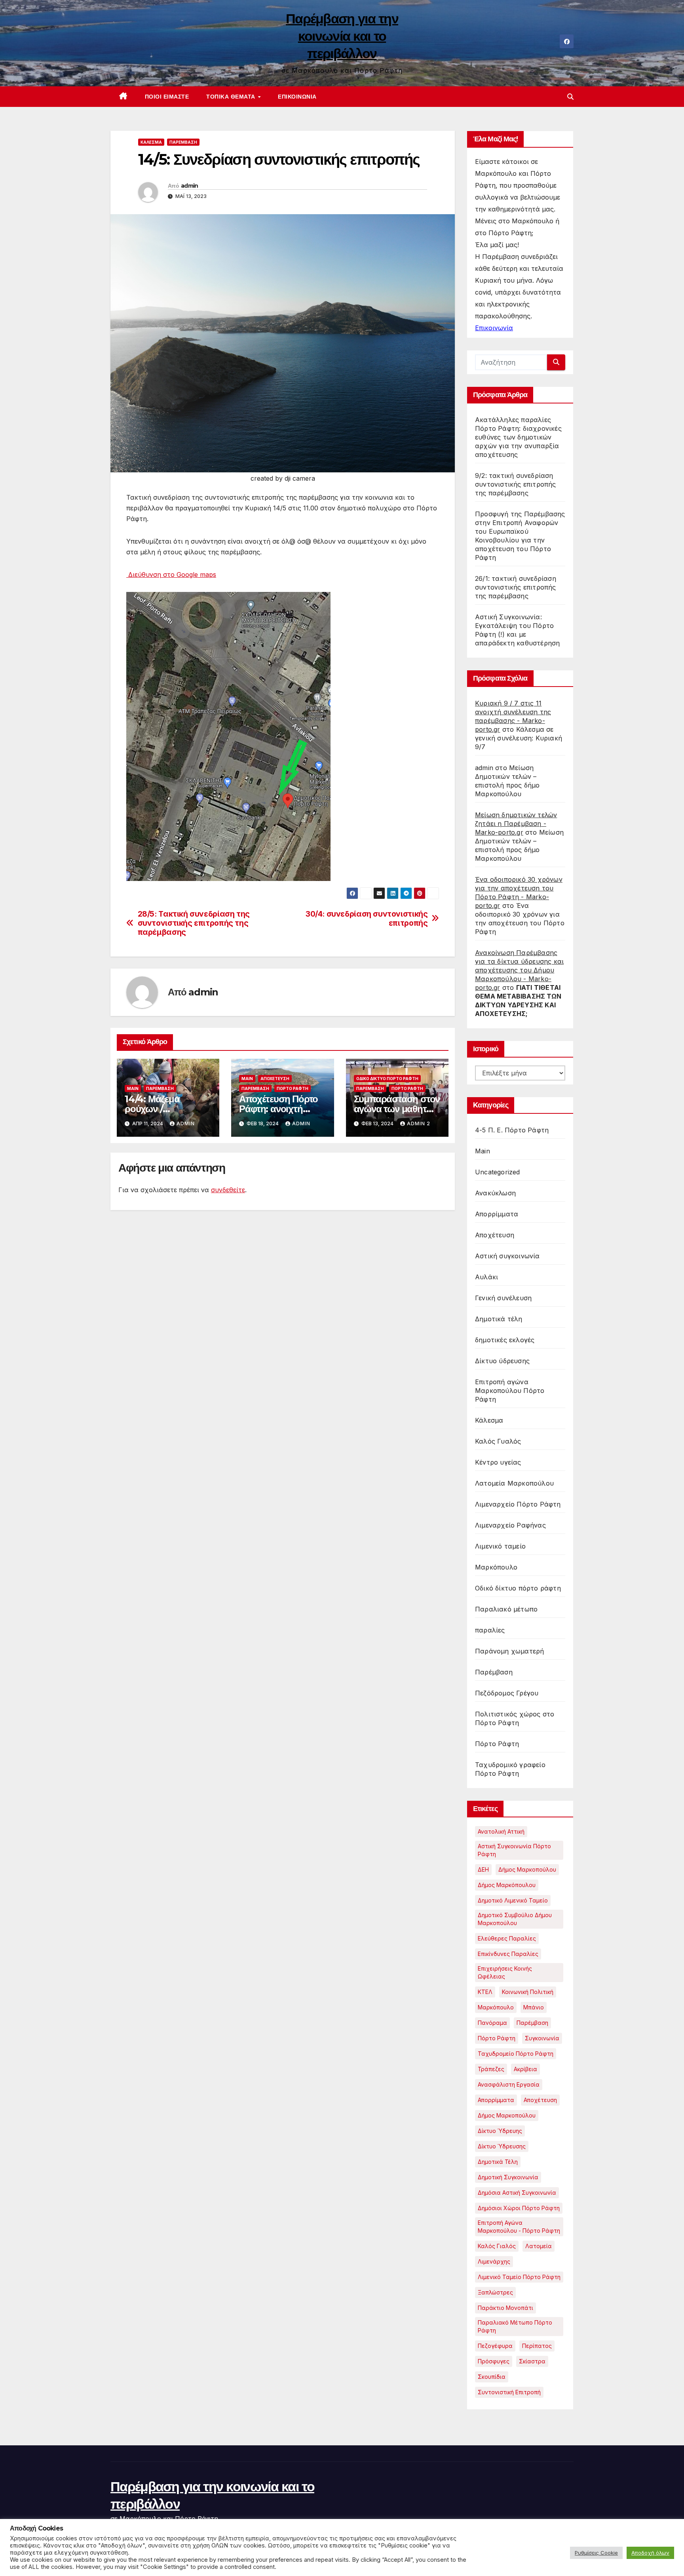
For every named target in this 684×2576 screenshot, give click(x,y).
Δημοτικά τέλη (499, 1319)
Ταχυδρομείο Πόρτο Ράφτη (516, 2054)
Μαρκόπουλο (496, 1567)
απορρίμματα (496, 2100)
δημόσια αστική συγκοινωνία (517, 2193)
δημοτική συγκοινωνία (508, 2177)
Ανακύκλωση (495, 1193)
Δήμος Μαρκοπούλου (527, 1869)
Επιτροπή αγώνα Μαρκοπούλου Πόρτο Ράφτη (510, 1391)
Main (133, 1088)
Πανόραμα (492, 2023)
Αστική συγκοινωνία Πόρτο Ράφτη (514, 1850)
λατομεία (539, 2246)
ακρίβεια (525, 2069)
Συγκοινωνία (542, 2038)
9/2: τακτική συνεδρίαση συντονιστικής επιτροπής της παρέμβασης (516, 484)
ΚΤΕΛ (485, 1992)
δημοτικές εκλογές (505, 1340)
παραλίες (490, 1630)
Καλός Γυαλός (498, 1441)
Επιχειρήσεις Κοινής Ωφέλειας (505, 1972)
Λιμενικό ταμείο (500, 1546)
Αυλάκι (486, 1277)
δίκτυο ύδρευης (500, 2131)
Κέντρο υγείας (498, 1462)
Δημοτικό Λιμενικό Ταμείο (513, 1900)
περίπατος (537, 2346)
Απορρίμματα (497, 1214)
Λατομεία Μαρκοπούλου (514, 1483)
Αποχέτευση (275, 1079)
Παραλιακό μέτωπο (506, 1609)
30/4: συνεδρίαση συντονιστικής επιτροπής (367, 919)
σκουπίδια (492, 2377)
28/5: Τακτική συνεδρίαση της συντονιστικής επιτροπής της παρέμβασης (194, 923)
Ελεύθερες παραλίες (507, 1938)
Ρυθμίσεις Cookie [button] (596, 2553)
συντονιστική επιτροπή (509, 2392)
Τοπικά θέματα (232, 97)
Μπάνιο (534, 2007)
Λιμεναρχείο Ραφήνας (510, 1525)
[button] (570, 97)
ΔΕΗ (483, 1869)
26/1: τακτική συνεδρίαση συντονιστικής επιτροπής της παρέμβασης (516, 587)
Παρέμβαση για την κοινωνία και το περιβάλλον (342, 36)
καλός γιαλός (497, 2246)
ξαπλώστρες (495, 2292)
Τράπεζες (491, 2069)
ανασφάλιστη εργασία (509, 2084)
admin (190, 186)
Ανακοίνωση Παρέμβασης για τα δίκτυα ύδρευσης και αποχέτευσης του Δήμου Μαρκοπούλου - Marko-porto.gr (519, 970)
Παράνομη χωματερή (509, 1651)
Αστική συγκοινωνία (507, 1256)
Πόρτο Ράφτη (293, 1088)
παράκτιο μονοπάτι (505, 2308)
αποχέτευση (540, 2100)
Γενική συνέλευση (503, 1298)
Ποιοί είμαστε (167, 97)
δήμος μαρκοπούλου (507, 2115)
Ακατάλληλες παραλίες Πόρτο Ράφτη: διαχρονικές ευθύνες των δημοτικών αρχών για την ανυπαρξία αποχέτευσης (518, 437)
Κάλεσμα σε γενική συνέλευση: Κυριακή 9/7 (519, 738)
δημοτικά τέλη (498, 2162)
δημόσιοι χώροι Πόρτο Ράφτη (519, 2208)
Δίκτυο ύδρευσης (502, 1361)
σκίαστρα (532, 2361)
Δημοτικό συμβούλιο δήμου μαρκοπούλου (515, 1919)
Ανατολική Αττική (501, 1831)
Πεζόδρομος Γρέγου (507, 1693)
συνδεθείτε (228, 1190)
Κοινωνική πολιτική (528, 1992)
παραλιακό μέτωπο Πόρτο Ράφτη (515, 2326)
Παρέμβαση (183, 142)
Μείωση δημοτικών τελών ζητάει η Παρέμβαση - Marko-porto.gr (516, 824)
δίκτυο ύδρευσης (502, 2146)
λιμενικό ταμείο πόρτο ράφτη (519, 2277)
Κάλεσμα (151, 142)
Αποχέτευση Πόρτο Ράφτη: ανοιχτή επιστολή (278, 1109)
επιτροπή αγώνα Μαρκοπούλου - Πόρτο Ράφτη (519, 2227)
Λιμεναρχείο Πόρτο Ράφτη (518, 1504)
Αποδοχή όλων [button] (650, 2553)
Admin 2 (419, 1123)
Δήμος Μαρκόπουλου (507, 1885)
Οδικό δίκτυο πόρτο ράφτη (387, 1079)
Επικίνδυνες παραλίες (508, 1954)
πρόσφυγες (494, 2361)
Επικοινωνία (297, 97)
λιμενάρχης (494, 2261)
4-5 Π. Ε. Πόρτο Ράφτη (512, 1130)
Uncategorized (498, 1172)
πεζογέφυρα (495, 2346)
